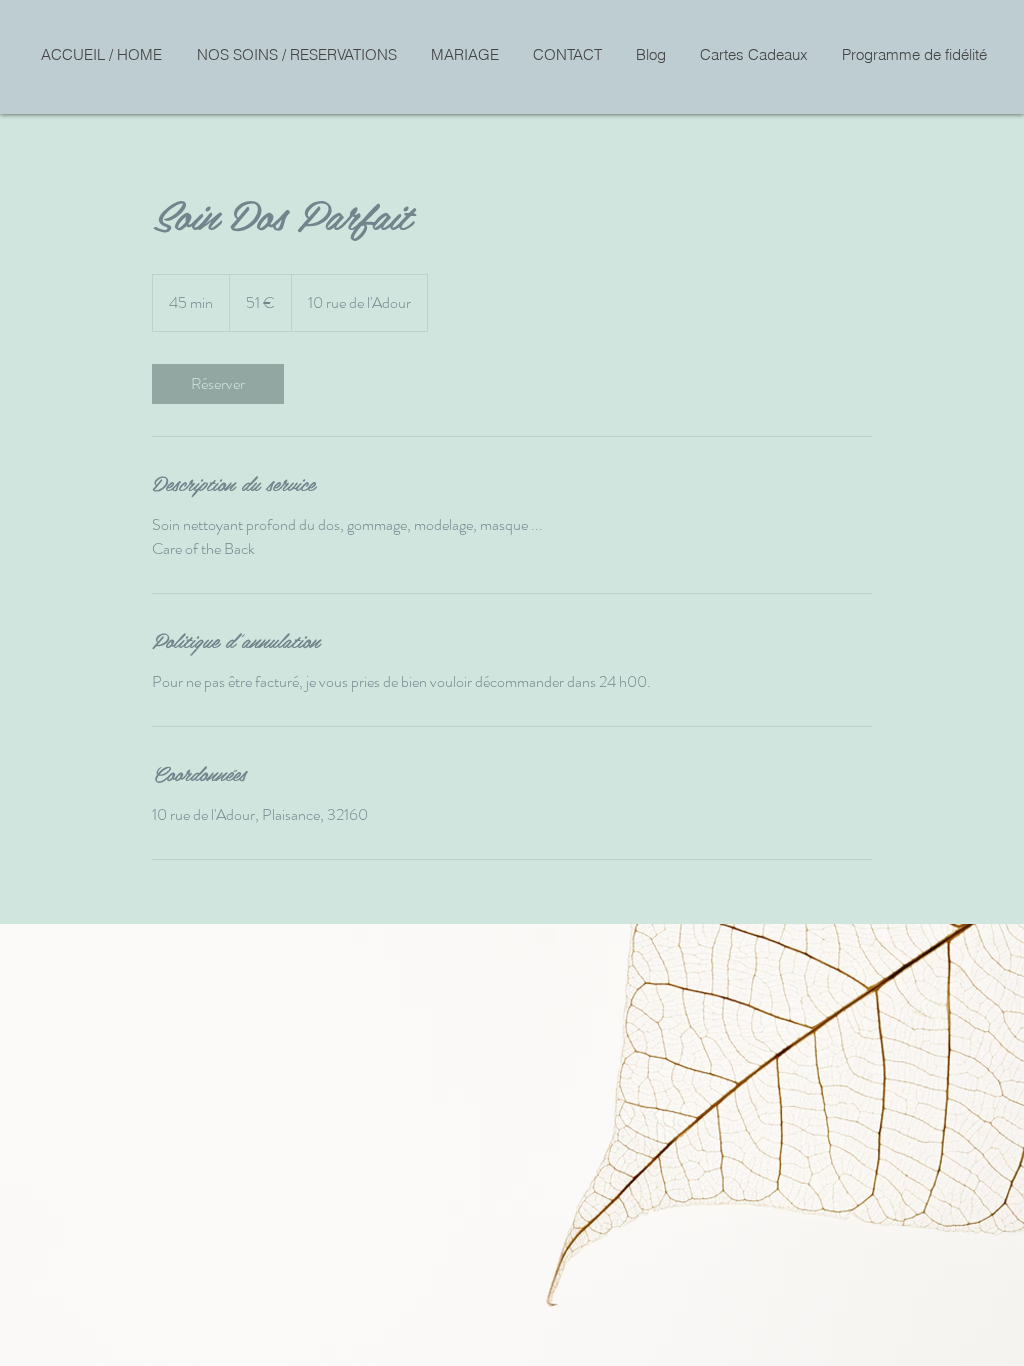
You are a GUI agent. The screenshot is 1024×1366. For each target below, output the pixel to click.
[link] (218, 384)
